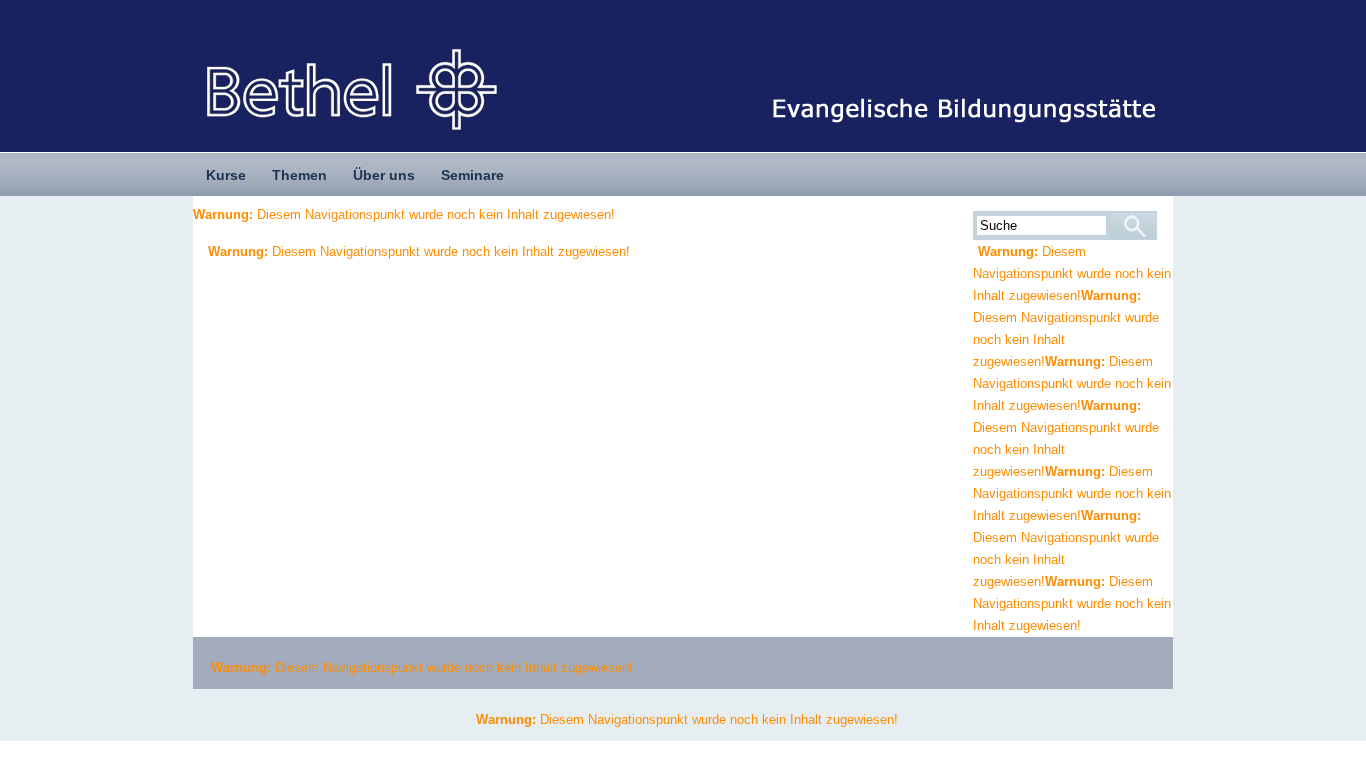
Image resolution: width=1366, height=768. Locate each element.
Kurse (226, 175)
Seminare (472, 175)
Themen (299, 175)
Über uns (384, 175)
